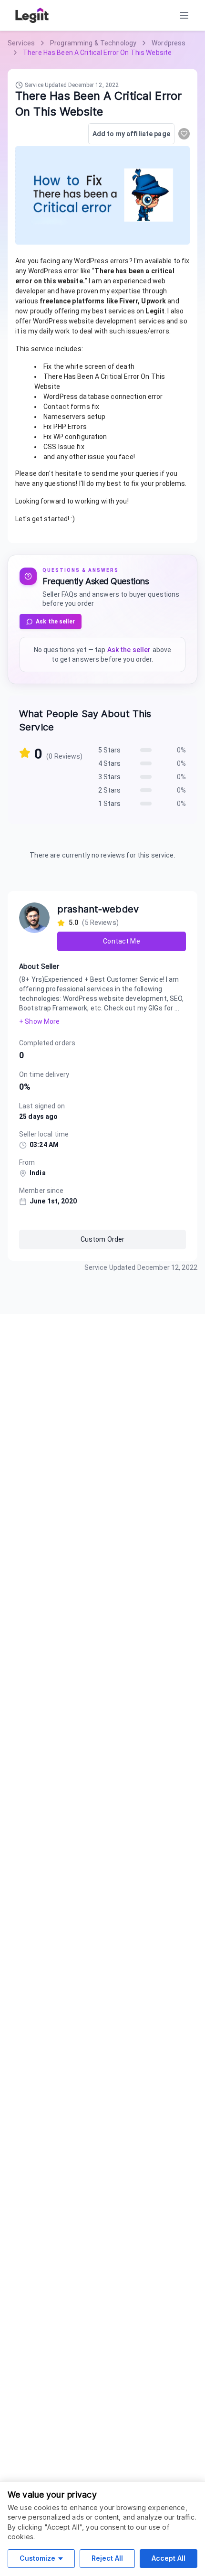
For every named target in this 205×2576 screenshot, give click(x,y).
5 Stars (110, 750)
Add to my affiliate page (131, 134)
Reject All (107, 2558)
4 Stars (110, 763)
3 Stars (110, 777)
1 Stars (110, 804)
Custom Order (103, 1239)
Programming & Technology (93, 43)
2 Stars (110, 790)
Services (21, 43)
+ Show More (39, 1021)
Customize (37, 2558)
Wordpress (169, 43)
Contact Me (121, 941)
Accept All (169, 2558)
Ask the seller (55, 622)
